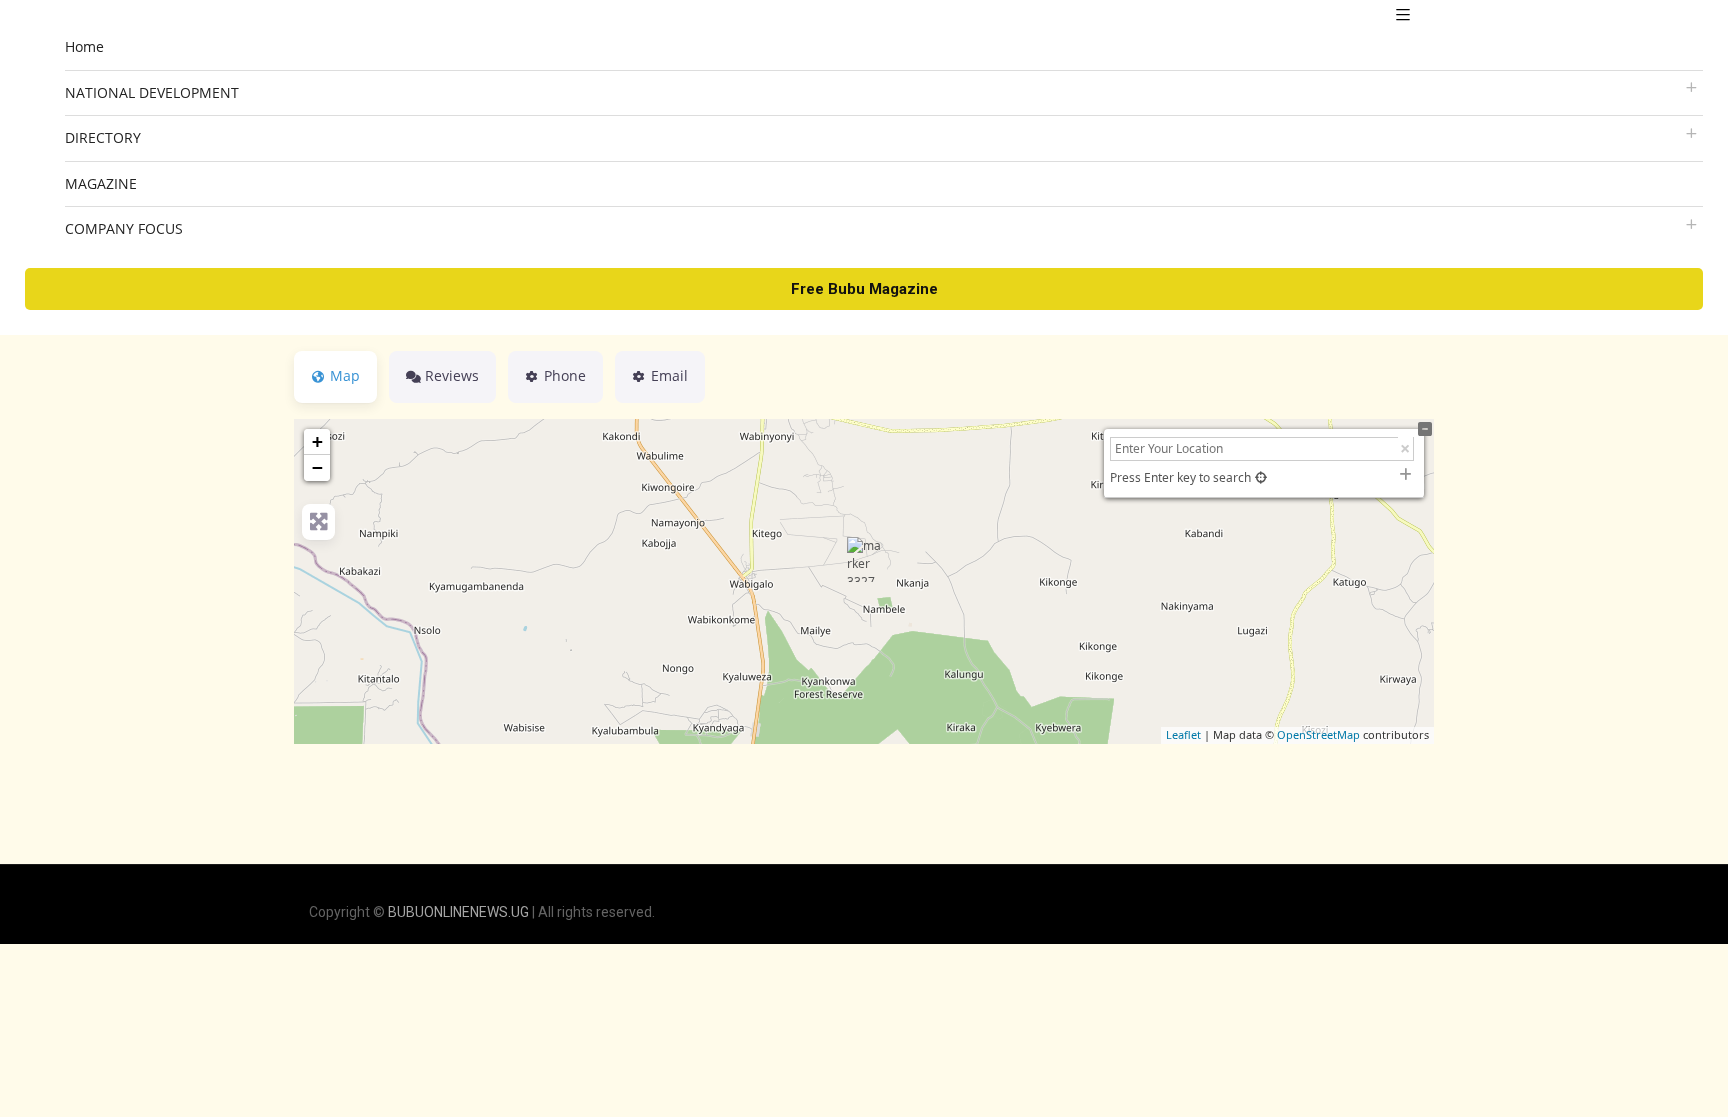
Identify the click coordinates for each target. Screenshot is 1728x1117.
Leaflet (1183, 734)
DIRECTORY (103, 137)
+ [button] (317, 441)
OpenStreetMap (1318, 734)
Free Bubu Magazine (864, 289)
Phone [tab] (565, 375)
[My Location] (1261, 477)
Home (84, 46)
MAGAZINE (101, 183)
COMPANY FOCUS (124, 228)
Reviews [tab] (452, 375)
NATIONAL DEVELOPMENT (152, 92)
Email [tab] (669, 375)
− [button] (317, 467)
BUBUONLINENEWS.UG (458, 912)
